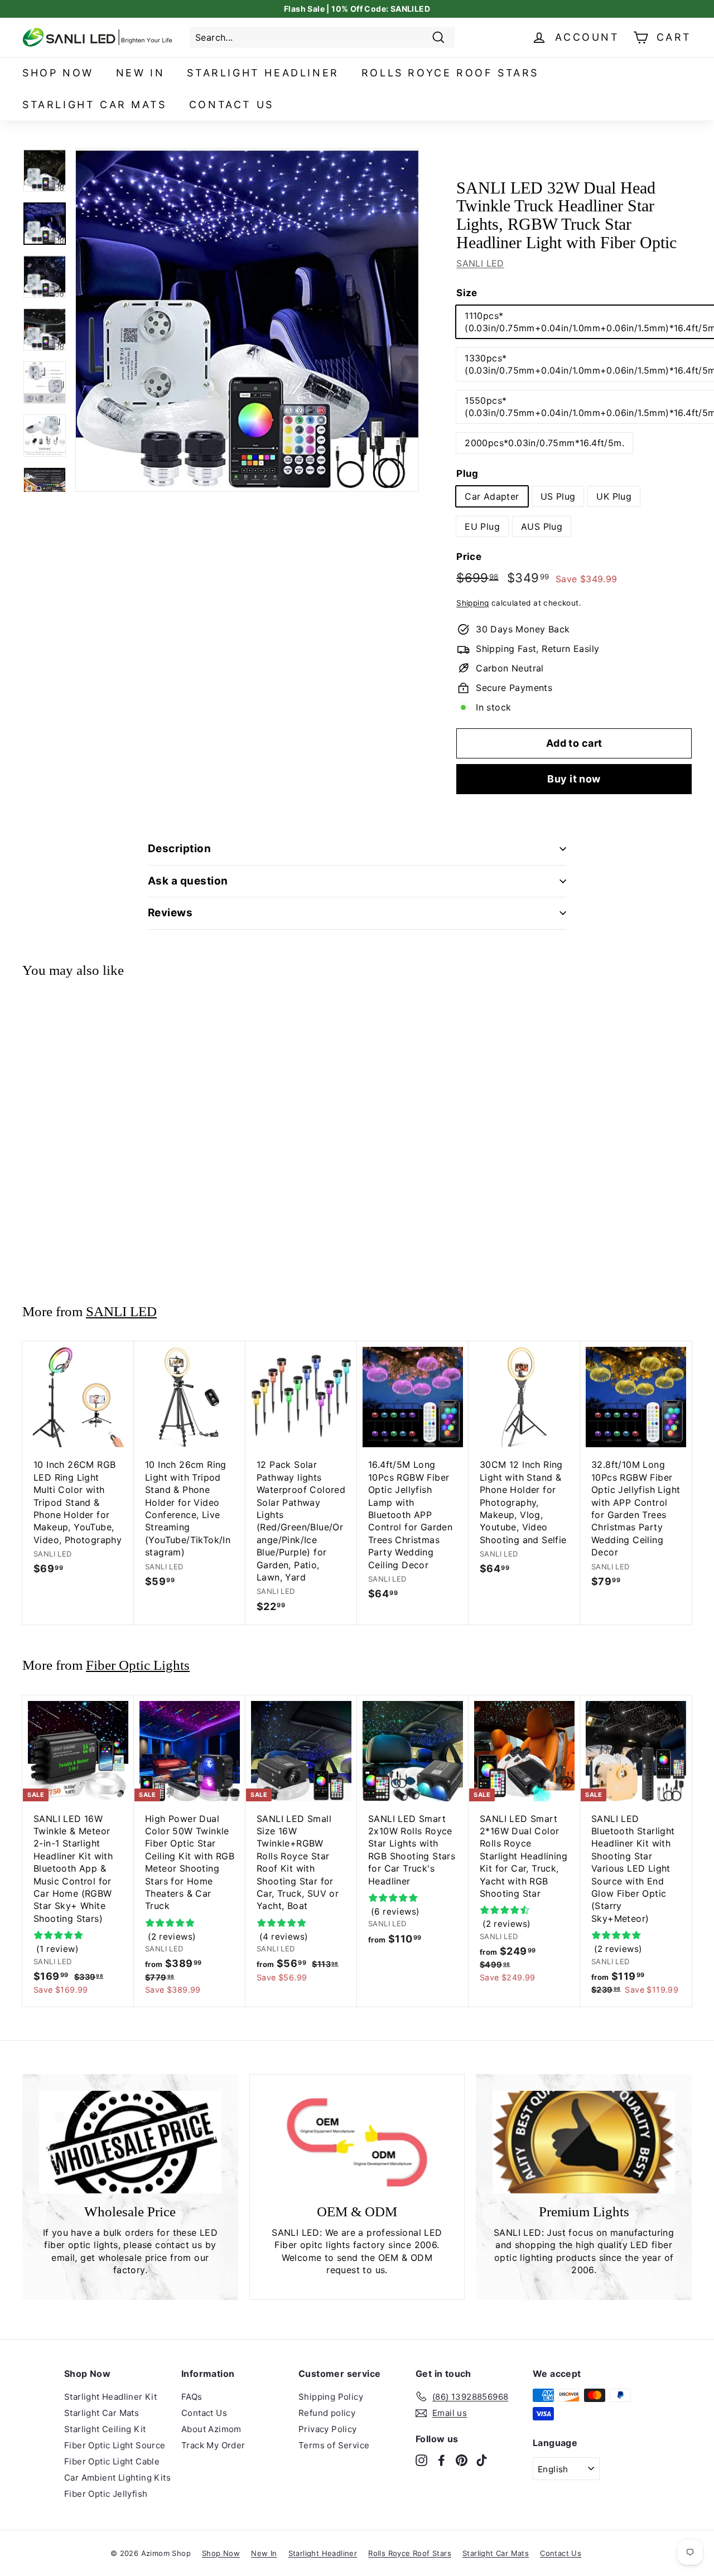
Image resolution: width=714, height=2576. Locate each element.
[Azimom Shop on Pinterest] (462, 2459)
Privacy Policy (328, 2429)
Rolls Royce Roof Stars (450, 73)
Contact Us (231, 105)
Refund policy (327, 2413)
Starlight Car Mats (95, 105)
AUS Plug (542, 526)
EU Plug (482, 526)
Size (467, 293)
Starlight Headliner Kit (110, 2397)
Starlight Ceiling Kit (105, 2429)
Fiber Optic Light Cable (112, 2461)
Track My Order (213, 2445)
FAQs (192, 2397)
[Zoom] (247, 320)
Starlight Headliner (263, 73)
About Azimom (211, 2429)
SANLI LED (480, 263)
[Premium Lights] (584, 2142)
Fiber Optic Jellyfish (106, 2494)
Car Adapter (492, 496)
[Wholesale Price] (130, 2142)
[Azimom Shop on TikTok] (482, 2459)
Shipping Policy (331, 2397)
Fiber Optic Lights (138, 1665)
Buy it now (574, 779)
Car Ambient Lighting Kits (117, 2478)
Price (469, 557)
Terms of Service (334, 2445)
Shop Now (58, 73)
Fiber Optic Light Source (115, 2445)
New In (141, 73)
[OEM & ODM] (357, 2142)
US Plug (558, 496)
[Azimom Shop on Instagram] (421, 2459)
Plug (467, 473)
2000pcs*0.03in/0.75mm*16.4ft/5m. (544, 443)
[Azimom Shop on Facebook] (442, 2459)
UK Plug (614, 496)
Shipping (472, 603)
